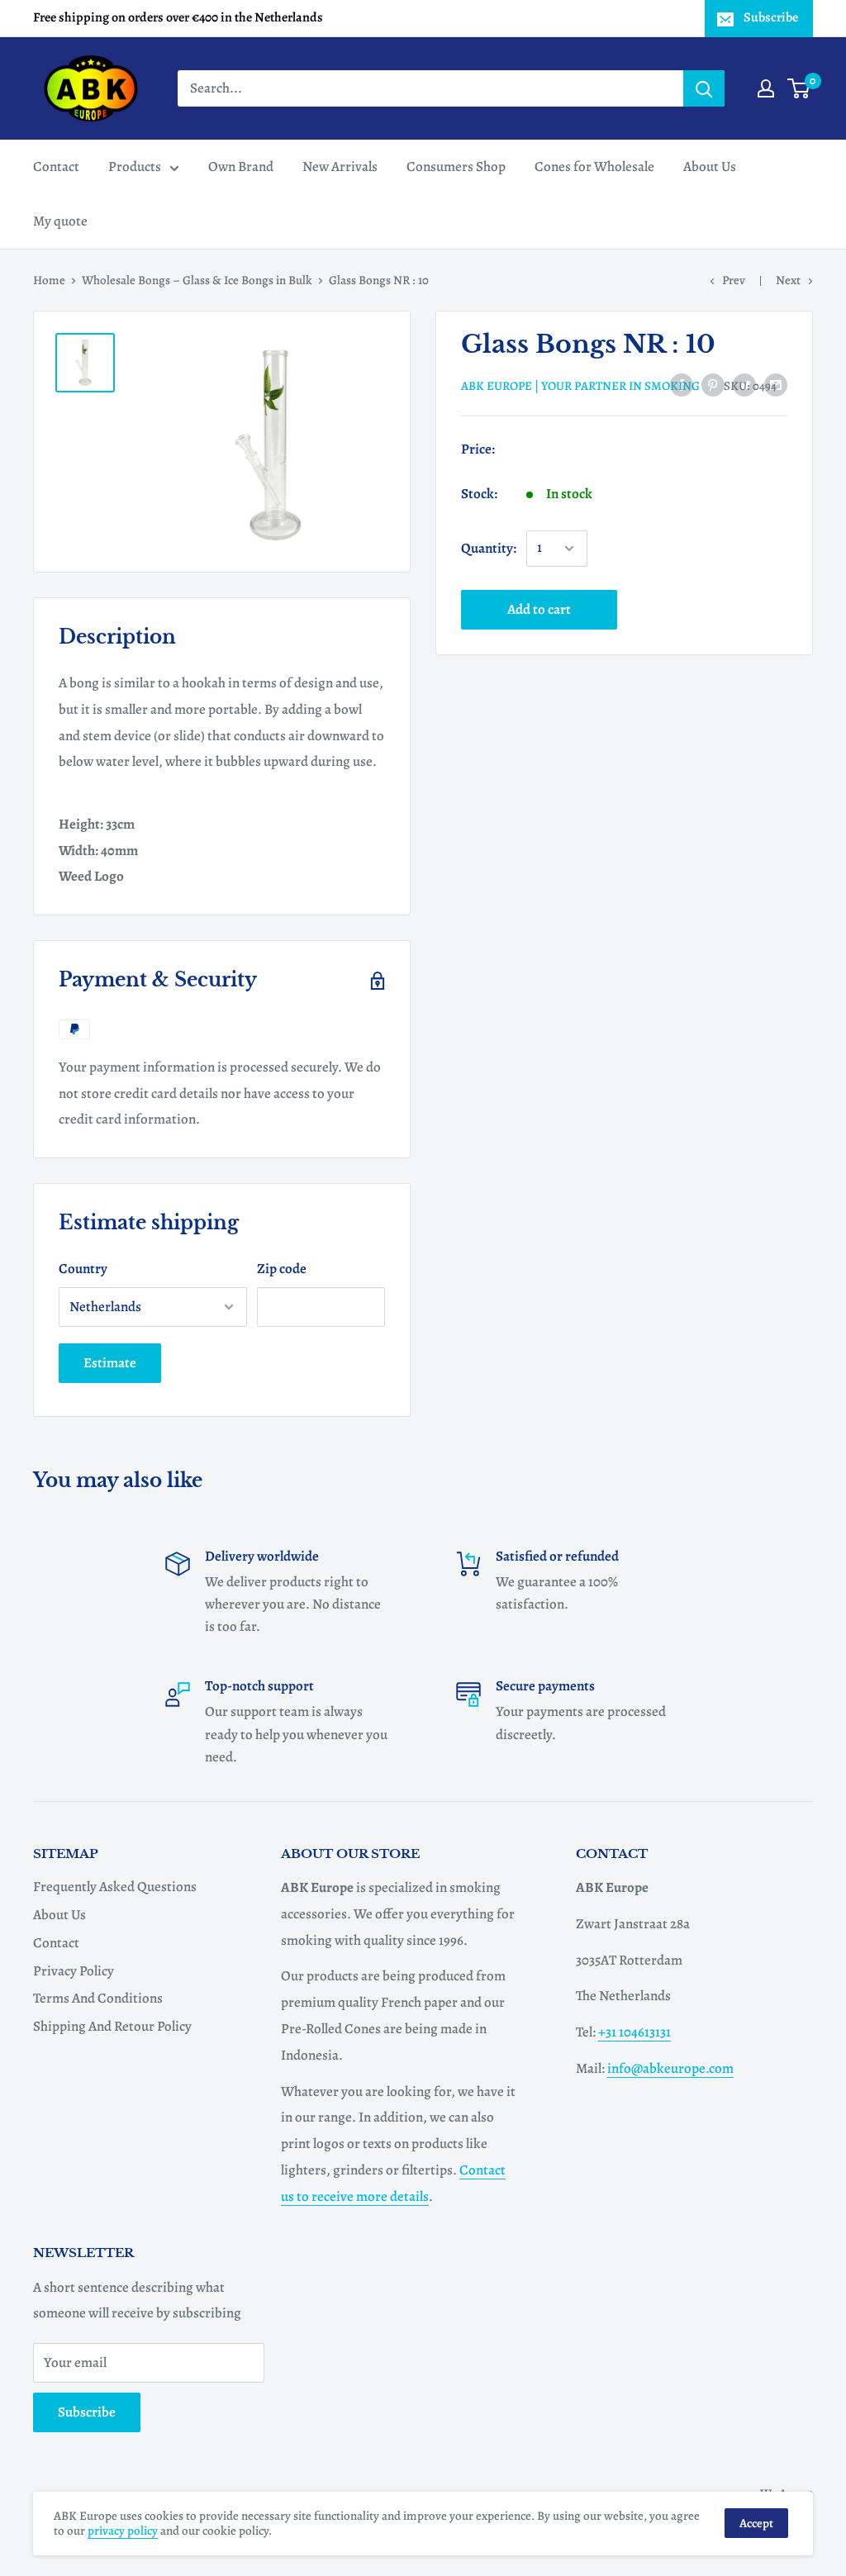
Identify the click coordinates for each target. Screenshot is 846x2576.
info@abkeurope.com (670, 2068)
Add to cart (539, 609)
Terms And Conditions (98, 1998)
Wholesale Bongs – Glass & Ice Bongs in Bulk (197, 280)
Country (83, 1269)
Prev (734, 280)
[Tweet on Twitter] (744, 384)
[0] (799, 88)
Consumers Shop (456, 166)
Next (788, 280)
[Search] (704, 88)
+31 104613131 (634, 2032)
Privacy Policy (74, 1971)
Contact (56, 166)
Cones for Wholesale (594, 166)
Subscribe (771, 17)
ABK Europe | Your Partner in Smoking (580, 386)
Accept (756, 2523)
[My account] (766, 88)
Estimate (110, 1363)
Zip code (282, 1269)
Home (49, 280)
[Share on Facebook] (682, 384)
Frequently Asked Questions (115, 1887)
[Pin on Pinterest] (713, 384)
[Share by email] (776, 384)
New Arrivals (340, 166)
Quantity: (489, 548)
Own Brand (241, 166)
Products (135, 166)
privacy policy (123, 2531)
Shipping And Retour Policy (112, 2026)
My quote (60, 221)
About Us (710, 166)
